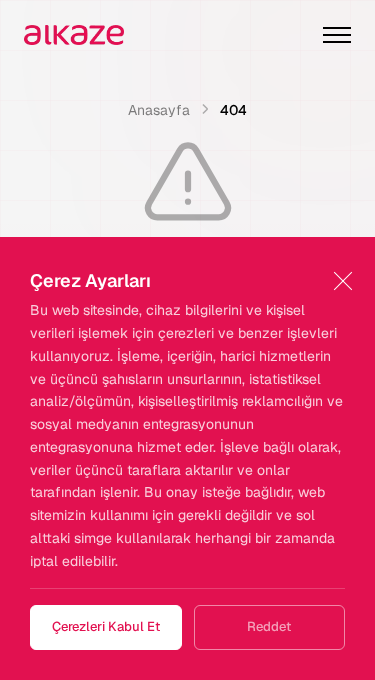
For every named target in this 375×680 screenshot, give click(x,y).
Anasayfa (159, 110)
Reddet (269, 626)
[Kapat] (342, 281)
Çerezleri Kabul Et (106, 626)
